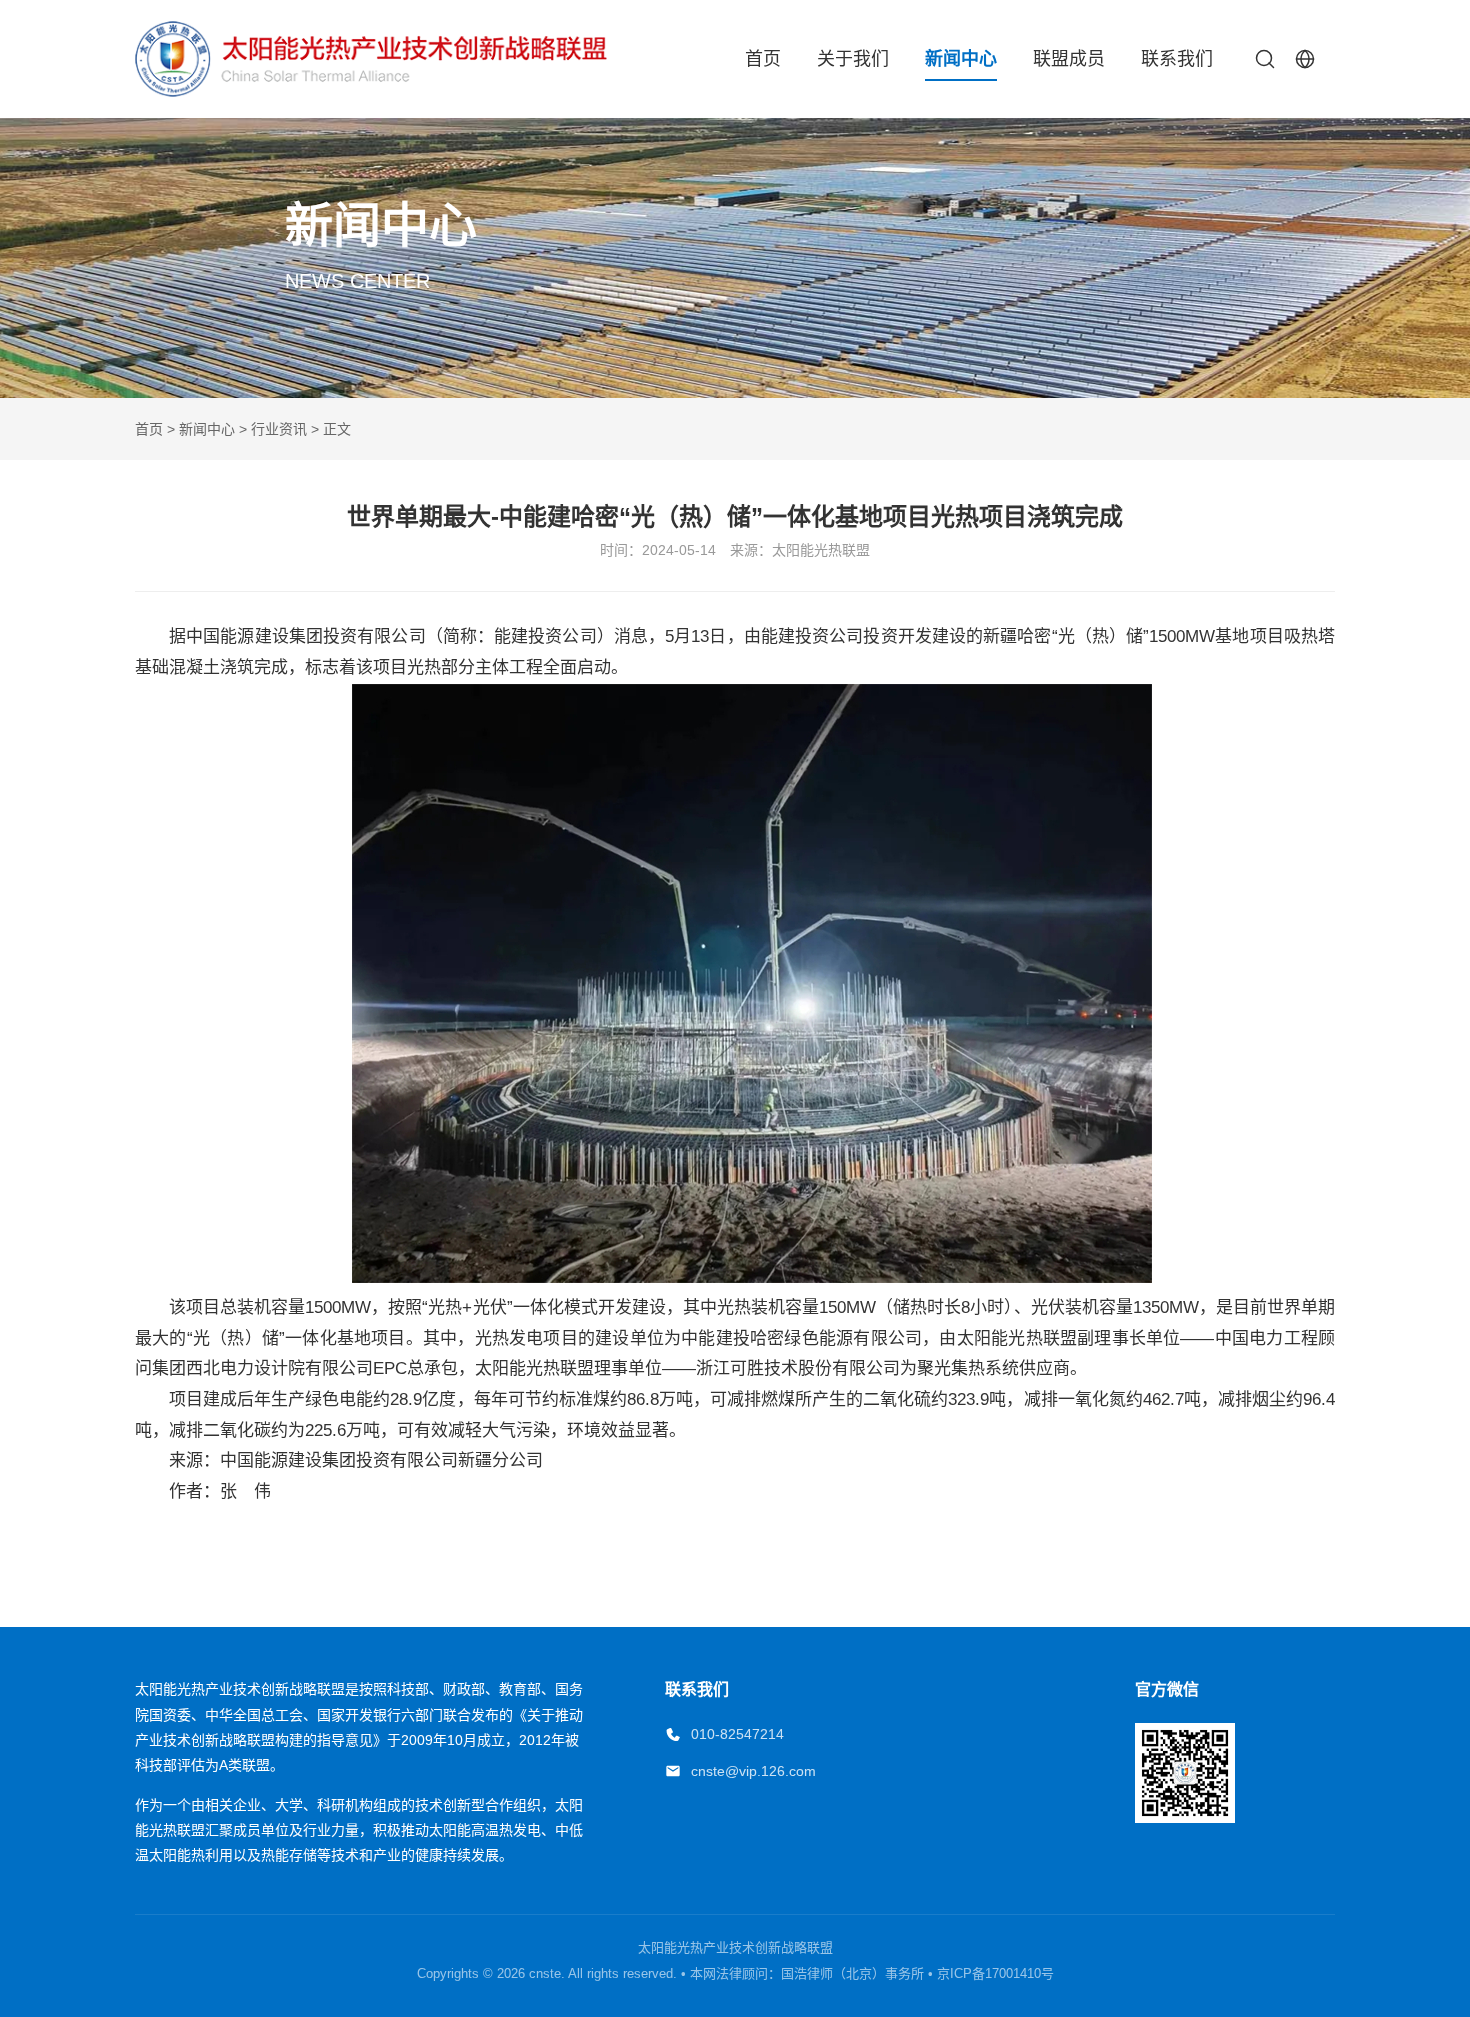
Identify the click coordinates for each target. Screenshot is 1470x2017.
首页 (763, 59)
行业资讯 (279, 429)
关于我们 (853, 59)
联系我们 (1177, 59)
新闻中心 (961, 59)
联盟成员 (1069, 59)
